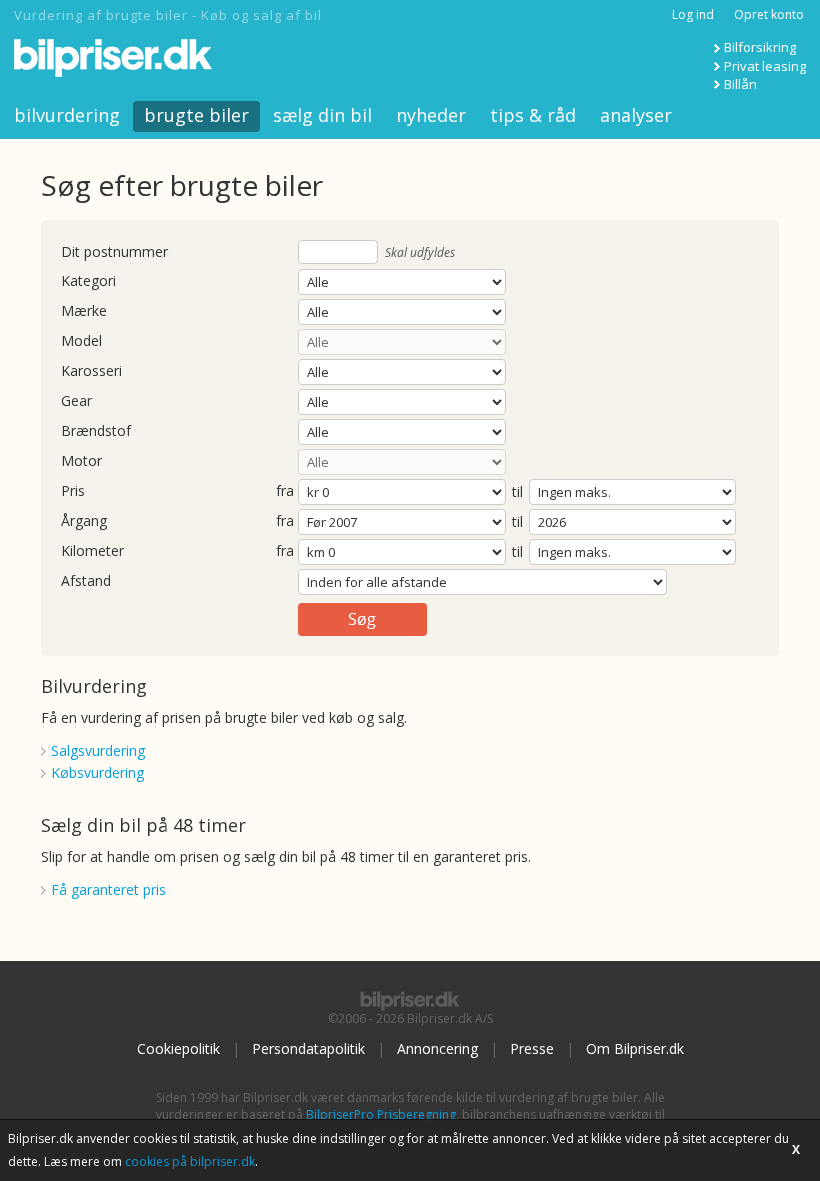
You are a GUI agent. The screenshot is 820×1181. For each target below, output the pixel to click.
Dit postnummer (114, 252)
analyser (636, 115)
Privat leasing (765, 66)
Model (81, 341)
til (517, 491)
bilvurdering (67, 115)
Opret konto (769, 14)
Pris (73, 491)
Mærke (84, 311)
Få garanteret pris (108, 889)
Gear (76, 401)
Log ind (693, 14)
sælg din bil (322, 115)
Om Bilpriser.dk (635, 1048)
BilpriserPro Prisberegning (381, 1114)
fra (285, 491)
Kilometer (92, 551)
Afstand (86, 581)
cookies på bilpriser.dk (190, 1161)
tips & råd (533, 115)
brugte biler (196, 115)
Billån (740, 84)
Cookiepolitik (178, 1048)
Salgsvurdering (98, 750)
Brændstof (96, 431)
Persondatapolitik (308, 1048)
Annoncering (437, 1048)
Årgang (84, 521)
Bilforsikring (760, 47)
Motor (81, 461)
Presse (532, 1048)
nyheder (431, 115)
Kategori (88, 281)
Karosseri (91, 371)
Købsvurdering (97, 772)
